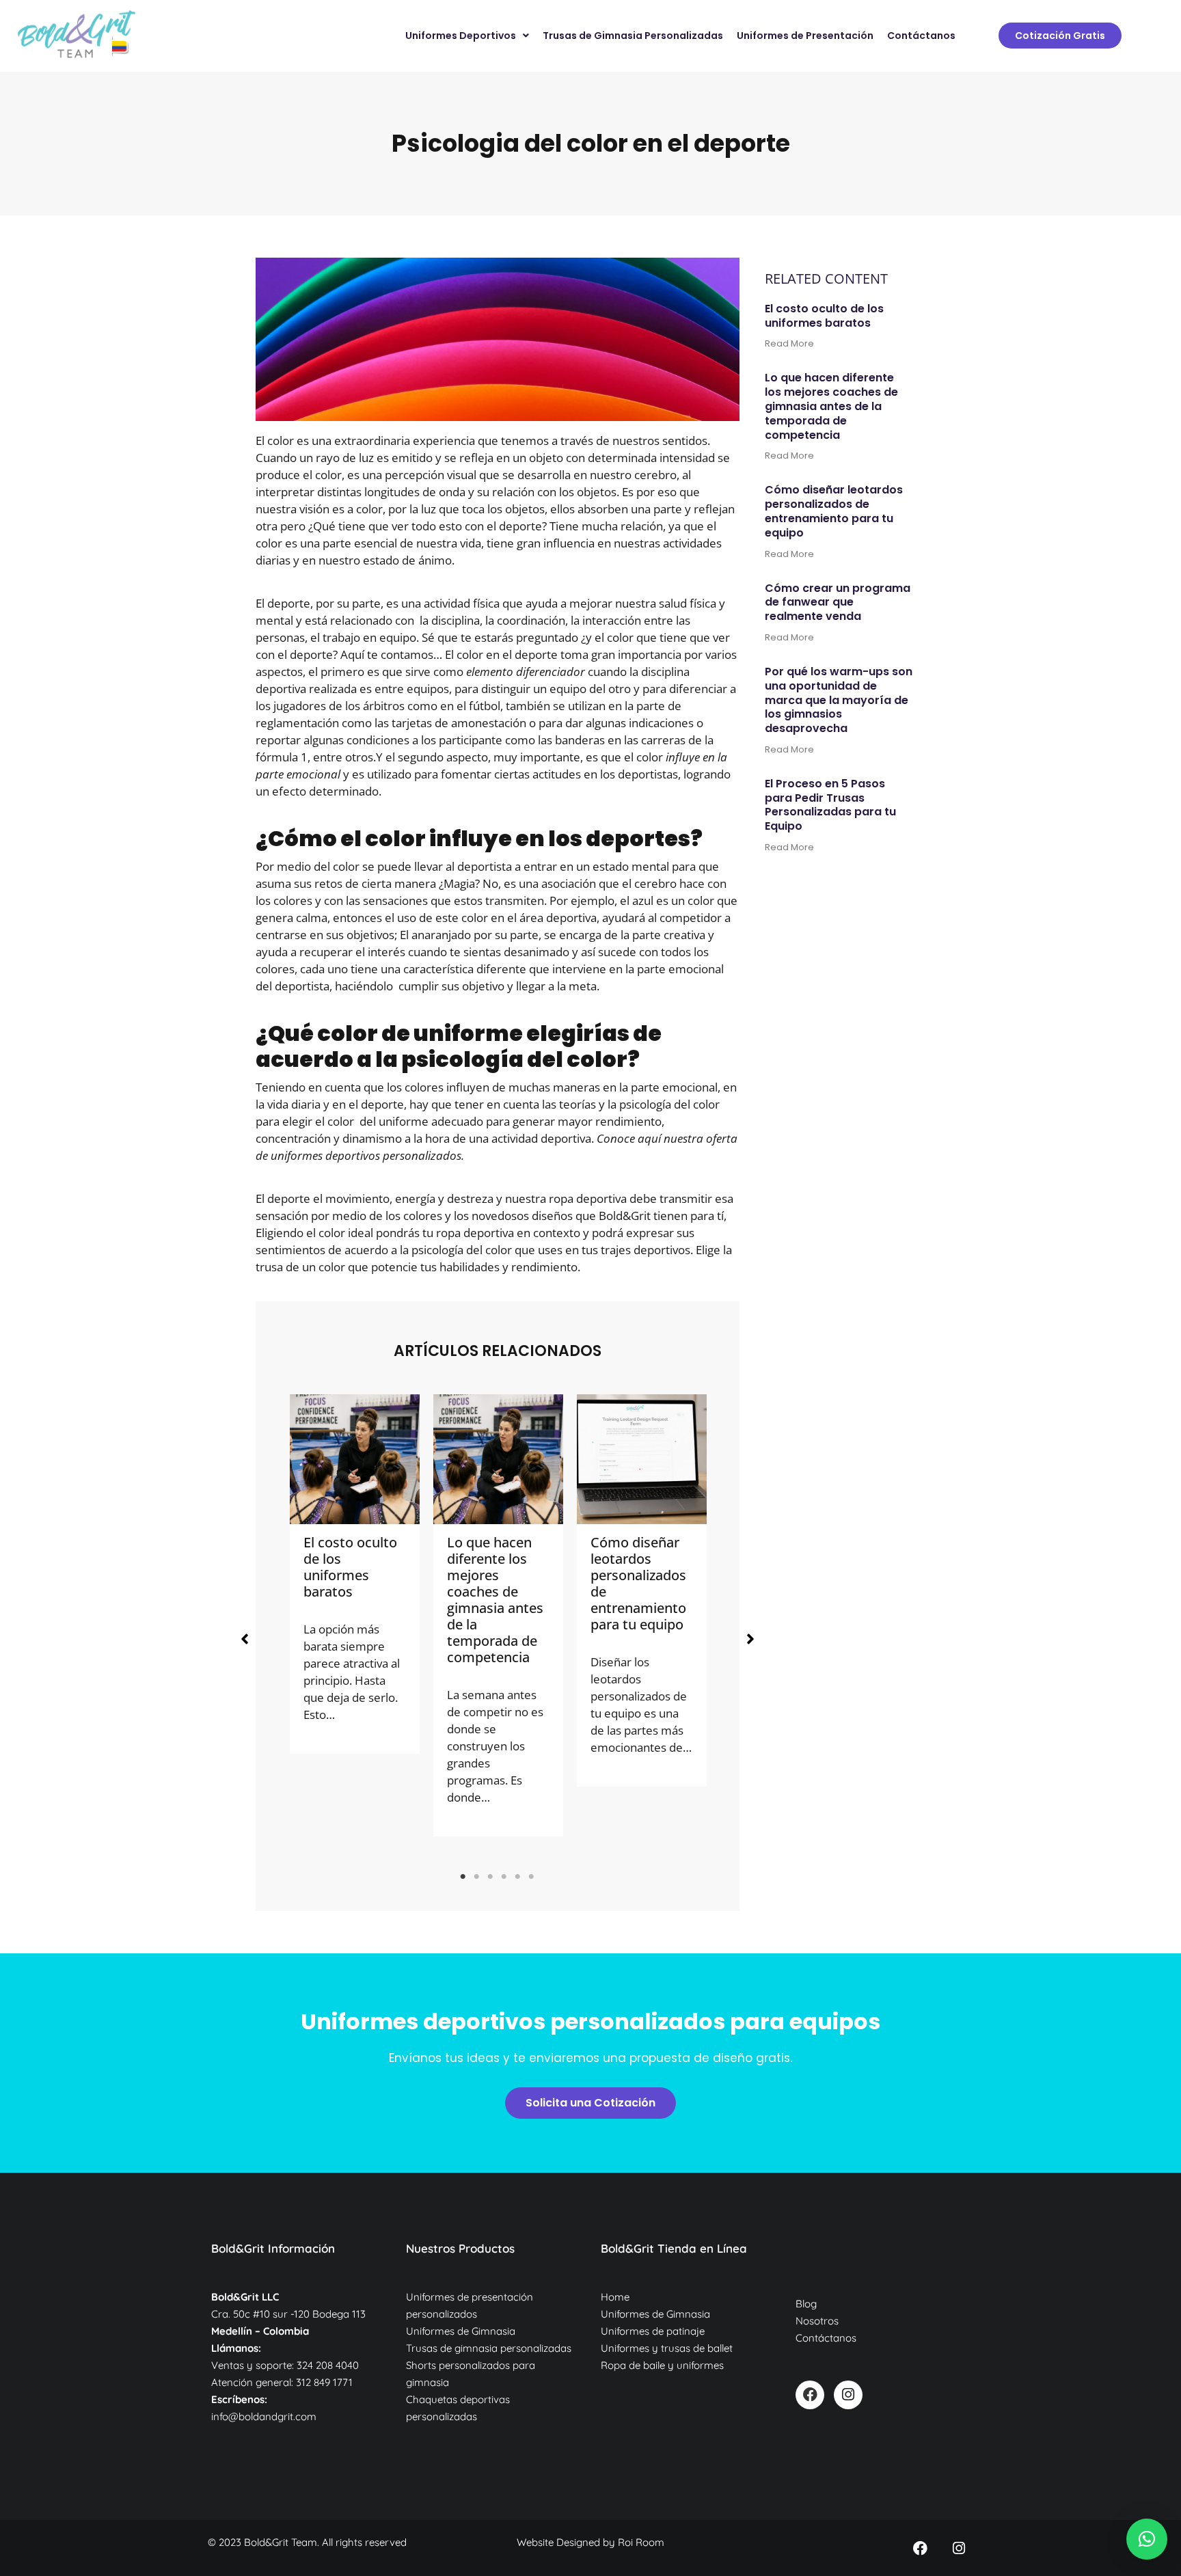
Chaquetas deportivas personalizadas (458, 2408)
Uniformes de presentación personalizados (470, 2305)
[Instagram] (848, 2395)
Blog (806, 2304)
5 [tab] (518, 1877)
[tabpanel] (355, 1574)
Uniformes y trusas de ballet (667, 2348)
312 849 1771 (324, 2382)
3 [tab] (491, 1877)
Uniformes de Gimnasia (461, 2331)
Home (615, 2297)
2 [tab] (477, 1877)
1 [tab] (463, 1877)
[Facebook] (810, 2395)
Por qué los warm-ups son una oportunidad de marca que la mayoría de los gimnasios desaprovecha (839, 700)
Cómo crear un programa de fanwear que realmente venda (838, 602)
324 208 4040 (328, 2365)
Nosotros (817, 2321)
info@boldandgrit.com (264, 2416)
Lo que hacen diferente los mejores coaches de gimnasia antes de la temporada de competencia (495, 1600)
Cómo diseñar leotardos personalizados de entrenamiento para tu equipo (638, 1583)
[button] (245, 1639)
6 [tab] (532, 1877)
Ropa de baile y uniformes (662, 2365)
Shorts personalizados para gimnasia (471, 2374)
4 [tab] (504, 1877)
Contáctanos (826, 2338)
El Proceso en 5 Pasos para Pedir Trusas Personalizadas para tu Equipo (830, 805)
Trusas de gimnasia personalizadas (489, 2348)
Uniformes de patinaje (653, 2331)
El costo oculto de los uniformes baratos (350, 1567)
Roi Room (641, 2542)
